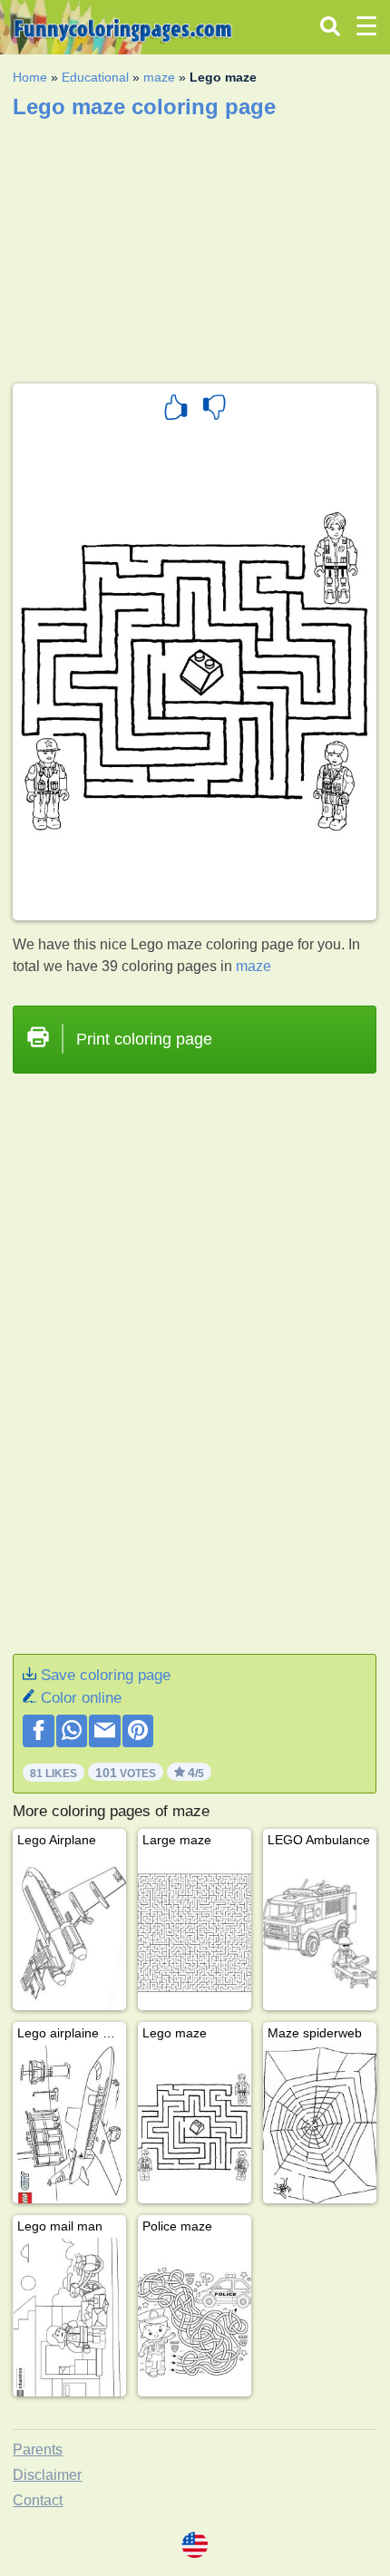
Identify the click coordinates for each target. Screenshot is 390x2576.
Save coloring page (106, 1675)
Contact (38, 2500)
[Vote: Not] (214, 410)
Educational (95, 77)
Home (30, 77)
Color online (81, 1698)
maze (159, 77)
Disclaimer (47, 2475)
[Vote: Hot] (176, 410)
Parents (38, 2450)
